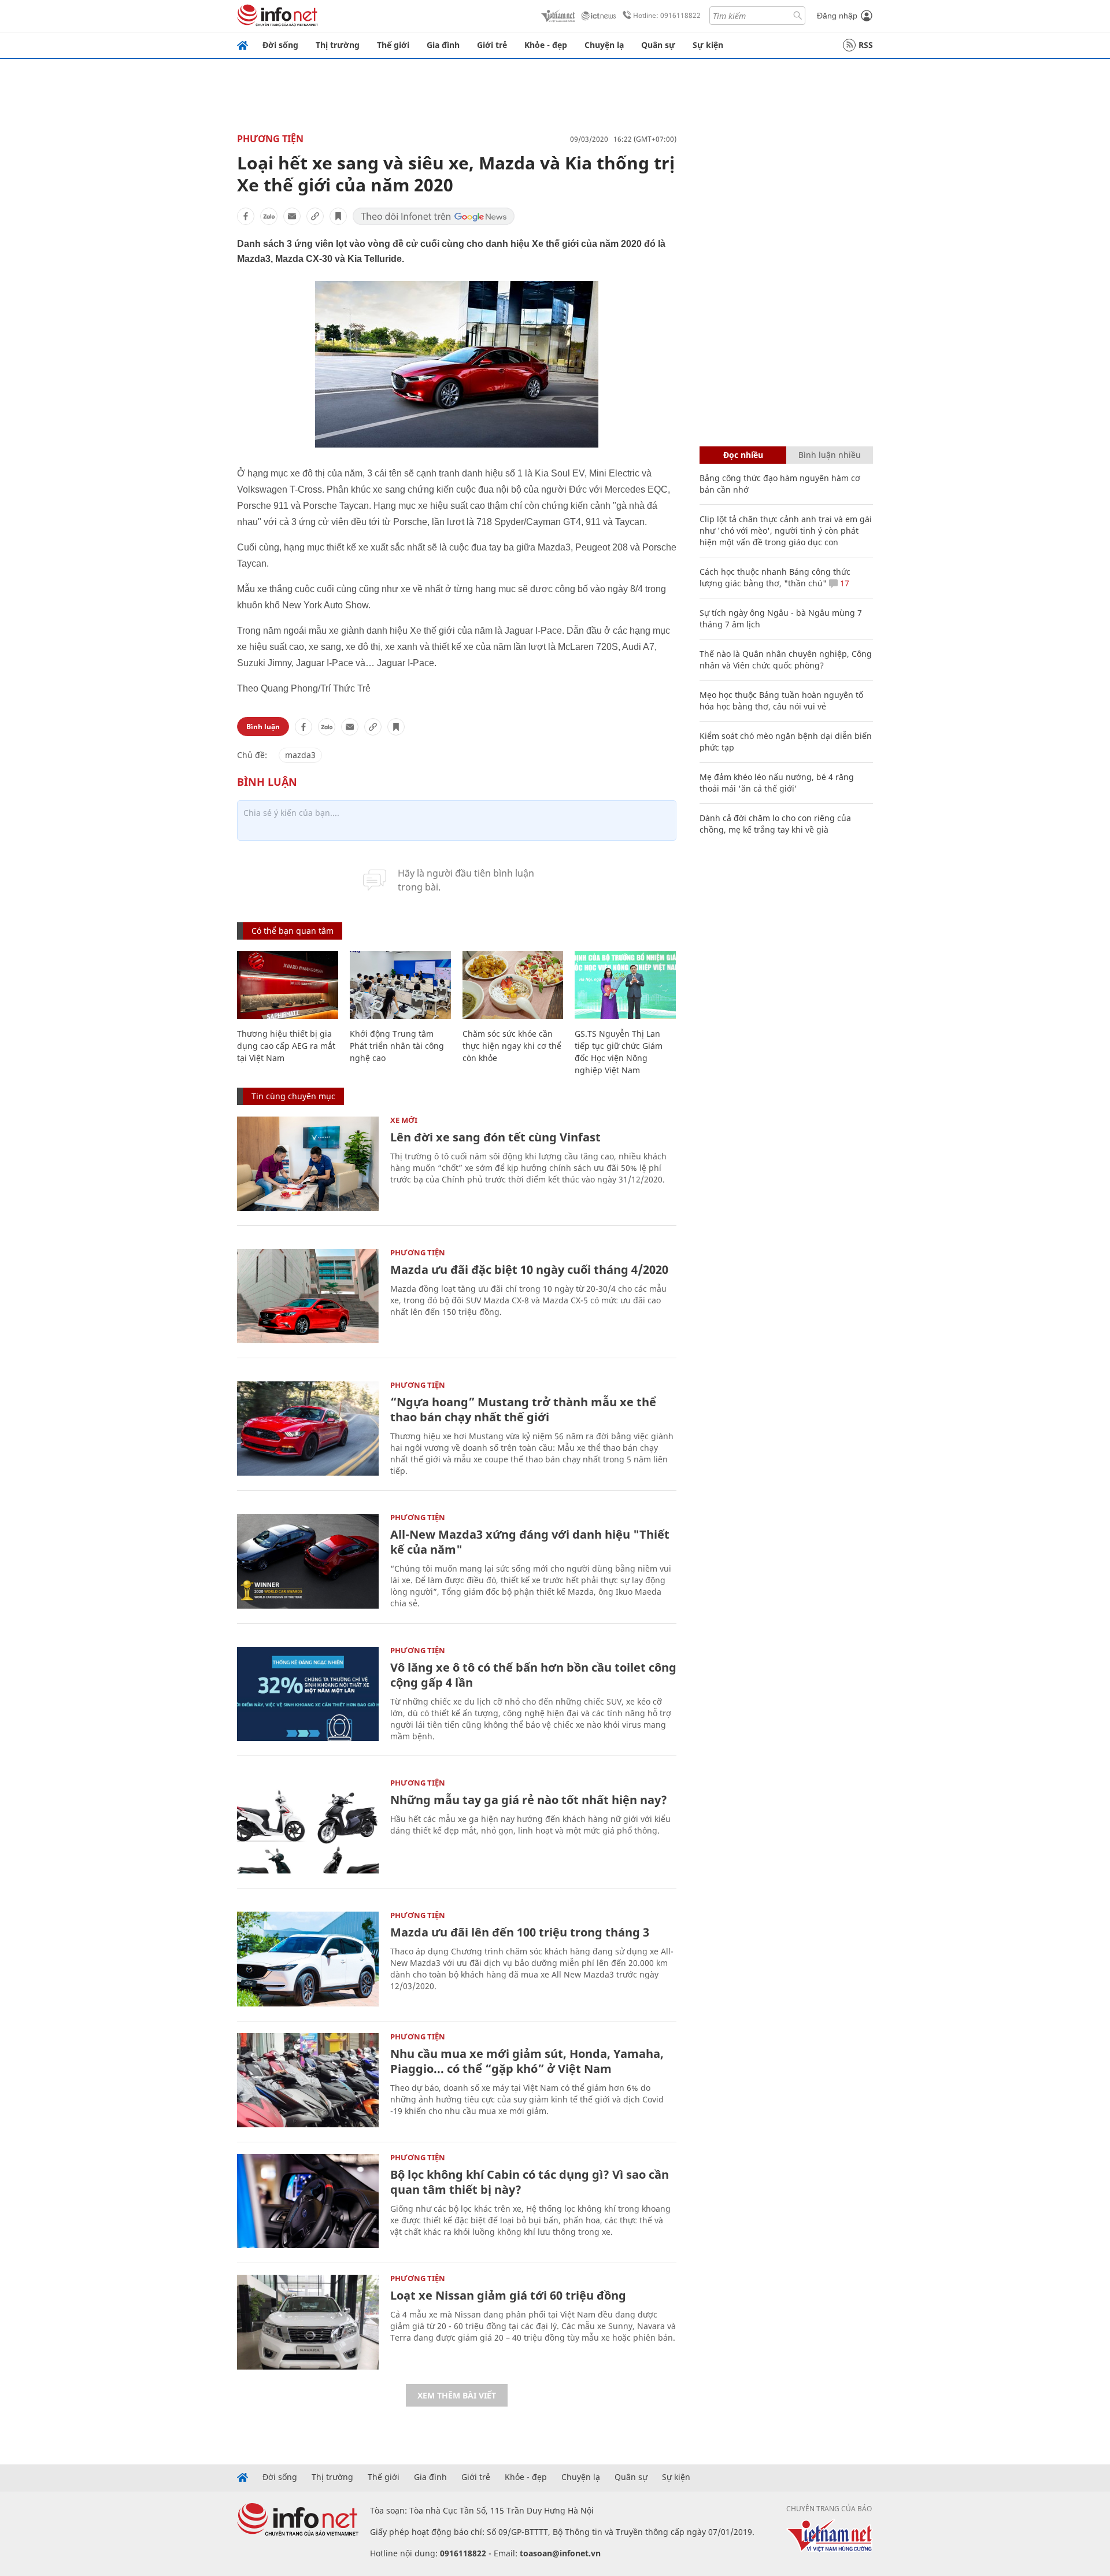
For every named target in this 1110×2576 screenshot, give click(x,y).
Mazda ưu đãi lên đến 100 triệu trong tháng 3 (520, 1932)
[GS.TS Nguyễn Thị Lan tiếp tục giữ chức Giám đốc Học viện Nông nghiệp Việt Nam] (625, 985)
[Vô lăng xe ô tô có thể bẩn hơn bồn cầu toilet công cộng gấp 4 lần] (308, 1694)
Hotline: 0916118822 (667, 15)
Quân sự (658, 45)
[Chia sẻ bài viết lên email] (292, 216)
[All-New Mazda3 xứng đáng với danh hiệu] (308, 1561)
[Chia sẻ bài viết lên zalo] (269, 216)
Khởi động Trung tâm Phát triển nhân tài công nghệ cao (397, 1046)
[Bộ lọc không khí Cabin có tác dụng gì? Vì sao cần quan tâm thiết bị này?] (308, 2201)
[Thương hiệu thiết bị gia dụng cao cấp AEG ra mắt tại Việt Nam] (288, 985)
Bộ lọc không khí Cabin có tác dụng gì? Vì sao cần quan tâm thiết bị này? (530, 2182)
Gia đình (443, 45)
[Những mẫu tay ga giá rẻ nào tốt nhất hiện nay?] (308, 1826)
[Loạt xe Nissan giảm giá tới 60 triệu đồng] (308, 2322)
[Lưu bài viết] (338, 216)
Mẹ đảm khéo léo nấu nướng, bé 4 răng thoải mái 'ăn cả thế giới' (777, 783)
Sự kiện (708, 45)
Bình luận (263, 727)
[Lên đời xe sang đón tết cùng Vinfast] (308, 1164)
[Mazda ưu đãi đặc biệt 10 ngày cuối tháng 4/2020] (308, 1296)
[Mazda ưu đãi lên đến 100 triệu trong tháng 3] (308, 1959)
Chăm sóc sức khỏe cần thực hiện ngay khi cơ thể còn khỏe (512, 1046)
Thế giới (393, 45)
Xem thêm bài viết (457, 2395)
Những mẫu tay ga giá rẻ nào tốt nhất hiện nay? (529, 1800)
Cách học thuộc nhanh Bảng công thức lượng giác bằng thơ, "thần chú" (775, 577)
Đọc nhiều (743, 455)
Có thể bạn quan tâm (293, 931)
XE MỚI (404, 1120)
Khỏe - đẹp (546, 45)
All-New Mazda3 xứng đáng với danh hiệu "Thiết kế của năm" (530, 1542)
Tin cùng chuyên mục (293, 1096)
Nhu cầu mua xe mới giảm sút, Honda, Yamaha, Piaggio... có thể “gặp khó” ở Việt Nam (527, 2061)
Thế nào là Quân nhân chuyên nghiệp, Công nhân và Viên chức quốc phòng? (786, 659)
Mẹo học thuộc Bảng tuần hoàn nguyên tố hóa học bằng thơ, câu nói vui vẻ (781, 701)
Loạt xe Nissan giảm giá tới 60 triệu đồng (508, 2295)
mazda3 (300, 755)
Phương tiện (270, 139)
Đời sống (280, 45)
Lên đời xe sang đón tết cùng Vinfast (495, 1137)
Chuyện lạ (604, 45)
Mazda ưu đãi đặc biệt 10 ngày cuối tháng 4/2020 (529, 1269)
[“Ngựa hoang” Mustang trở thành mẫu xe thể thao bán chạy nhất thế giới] (308, 1429)
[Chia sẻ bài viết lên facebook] (246, 216)
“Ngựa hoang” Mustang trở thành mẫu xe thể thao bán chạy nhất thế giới (523, 1409)
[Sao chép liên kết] (315, 216)
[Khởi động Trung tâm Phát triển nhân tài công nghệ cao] (400, 985)
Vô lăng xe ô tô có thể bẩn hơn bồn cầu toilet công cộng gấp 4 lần (533, 1675)
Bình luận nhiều (830, 455)
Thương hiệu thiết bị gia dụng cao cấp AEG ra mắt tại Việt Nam (286, 1046)
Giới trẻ (492, 45)
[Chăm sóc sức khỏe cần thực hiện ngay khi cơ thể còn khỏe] (513, 985)
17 (843, 583)
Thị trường (338, 45)
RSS (866, 45)
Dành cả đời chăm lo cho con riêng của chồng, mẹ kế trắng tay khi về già (775, 824)
